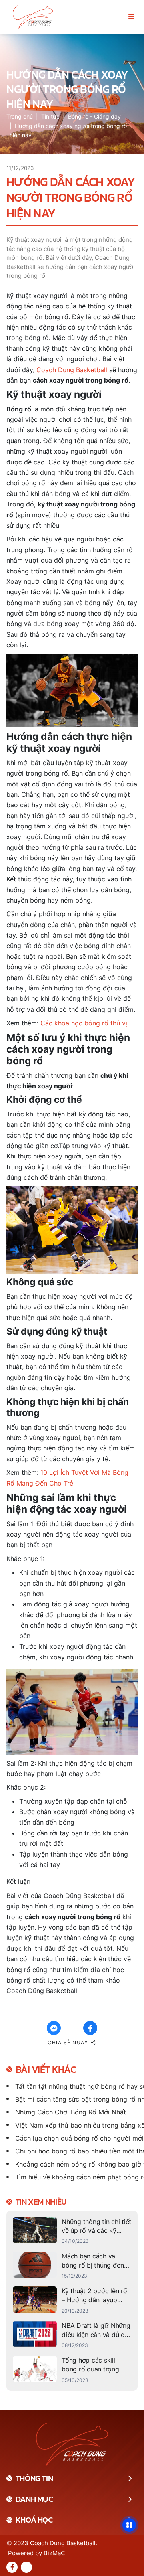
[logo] (33, 17)
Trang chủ (20, 116)
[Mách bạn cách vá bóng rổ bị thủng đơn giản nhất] (72, 2266)
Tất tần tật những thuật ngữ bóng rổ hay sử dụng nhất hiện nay (76, 2086)
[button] (131, 17)
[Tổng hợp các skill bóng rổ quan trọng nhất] (72, 2370)
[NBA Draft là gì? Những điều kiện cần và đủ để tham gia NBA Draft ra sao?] (72, 2335)
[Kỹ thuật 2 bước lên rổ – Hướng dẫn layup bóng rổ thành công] (72, 2301)
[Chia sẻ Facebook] (90, 2028)
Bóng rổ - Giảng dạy (94, 116)
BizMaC (54, 2553)
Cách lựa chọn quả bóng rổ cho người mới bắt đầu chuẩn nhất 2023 (76, 2138)
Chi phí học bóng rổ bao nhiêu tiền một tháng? (76, 2151)
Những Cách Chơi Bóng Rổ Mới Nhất (71, 2112)
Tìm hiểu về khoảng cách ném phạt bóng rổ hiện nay (76, 2177)
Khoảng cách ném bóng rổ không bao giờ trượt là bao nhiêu (76, 2164)
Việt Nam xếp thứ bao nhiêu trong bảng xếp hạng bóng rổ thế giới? (76, 2125)
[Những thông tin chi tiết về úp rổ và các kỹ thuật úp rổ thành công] (72, 2231)
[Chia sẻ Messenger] (54, 2028)
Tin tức (50, 116)
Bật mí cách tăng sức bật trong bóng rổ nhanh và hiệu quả (76, 2099)
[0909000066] (26, 2567)
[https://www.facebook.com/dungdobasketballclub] (12, 2567)
